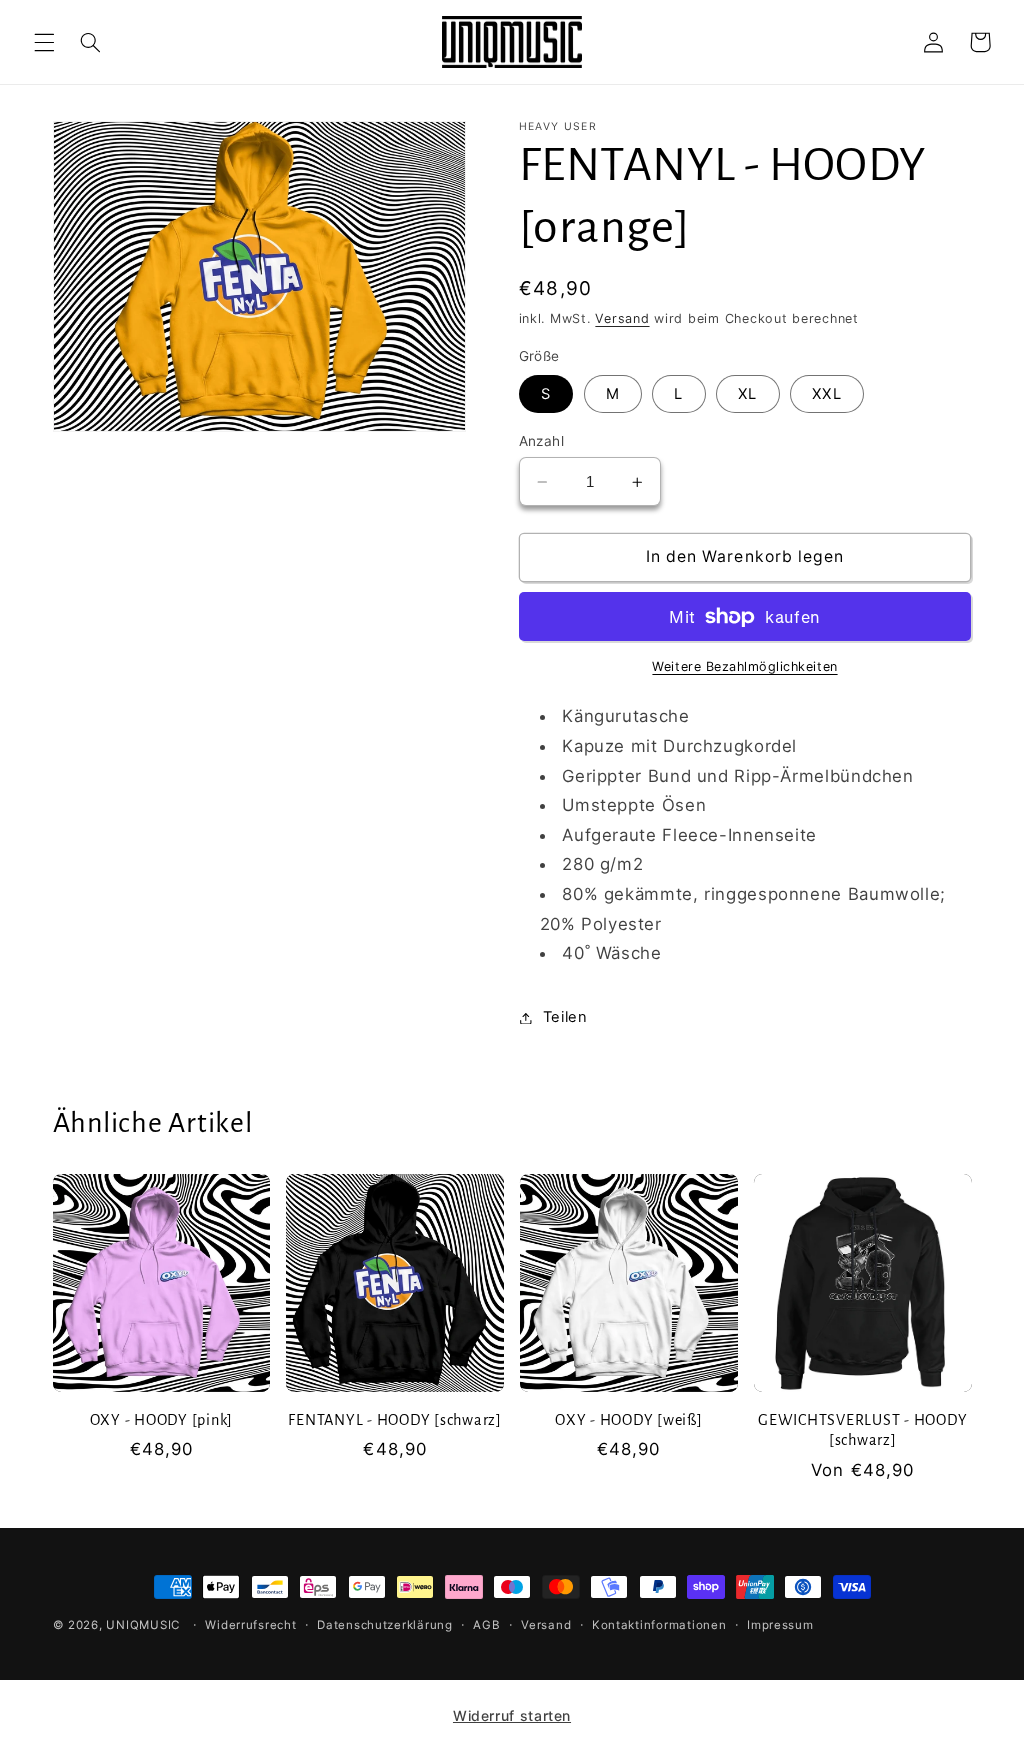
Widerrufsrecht (250, 1625)
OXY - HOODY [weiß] (629, 1420)
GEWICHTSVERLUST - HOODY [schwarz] (862, 1430)
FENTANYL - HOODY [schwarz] (395, 1420)
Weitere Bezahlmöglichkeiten (744, 666)
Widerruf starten (512, 1715)
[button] (44, 42)
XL (747, 394)
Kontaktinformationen (659, 1625)
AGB (486, 1625)
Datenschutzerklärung (385, 1625)
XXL (826, 394)
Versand (622, 318)
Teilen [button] (565, 1017)
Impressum (780, 1625)
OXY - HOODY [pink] (162, 1420)
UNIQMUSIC (143, 1625)
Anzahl (542, 441)
